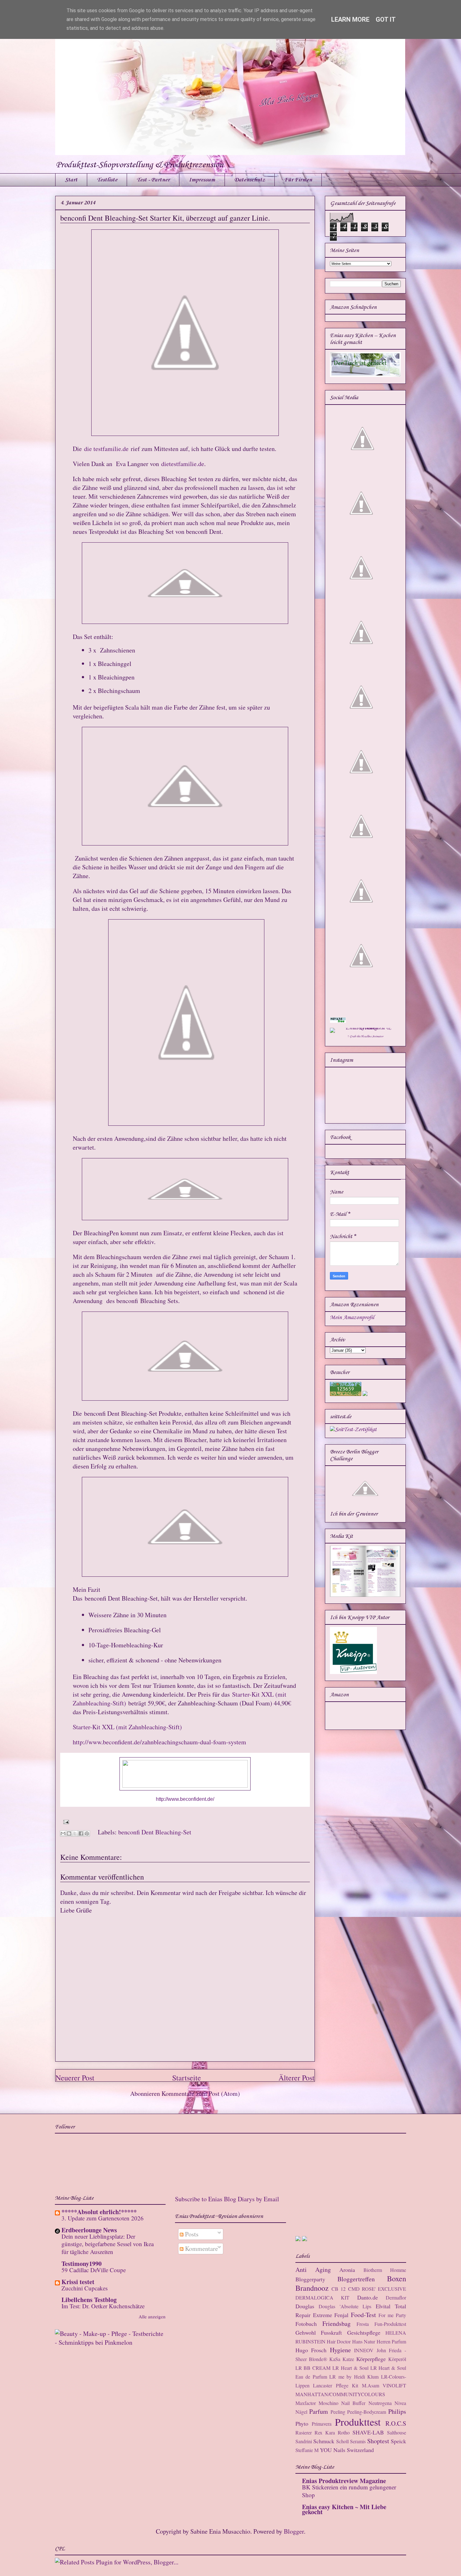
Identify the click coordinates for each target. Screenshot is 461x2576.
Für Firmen (298, 180)
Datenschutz (250, 180)
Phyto (302, 2423)
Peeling (338, 2412)
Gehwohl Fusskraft (319, 2332)
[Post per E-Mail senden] (65, 1821)
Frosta (363, 2324)
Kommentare (201, 2249)
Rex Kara (325, 2432)
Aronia (347, 2270)
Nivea (400, 2403)
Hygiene (340, 2350)
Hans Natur (364, 2341)
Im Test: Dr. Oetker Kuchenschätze (103, 2306)
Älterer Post (297, 2078)
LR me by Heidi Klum (354, 2377)
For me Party (392, 2315)
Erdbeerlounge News (89, 2230)
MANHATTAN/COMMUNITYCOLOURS (340, 2394)
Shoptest (378, 2441)
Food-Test (363, 2315)
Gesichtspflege (364, 2332)
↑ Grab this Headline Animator (365, 1036)
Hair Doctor (339, 2341)
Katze (348, 2359)
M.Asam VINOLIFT (384, 2385)
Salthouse (397, 2432)
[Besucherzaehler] (346, 1394)
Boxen (397, 2278)
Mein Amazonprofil (352, 1318)
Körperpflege (371, 2359)
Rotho (344, 2432)
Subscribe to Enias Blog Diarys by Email (227, 2199)
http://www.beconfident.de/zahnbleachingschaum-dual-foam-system (159, 1742)
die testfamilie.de (106, 449)
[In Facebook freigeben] (81, 1833)
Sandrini (304, 2441)
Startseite (187, 2078)
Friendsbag (336, 2324)
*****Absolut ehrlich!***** (99, 2212)
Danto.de (368, 2297)
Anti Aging (313, 2270)
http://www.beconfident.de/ (185, 1799)
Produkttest (358, 2422)
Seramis (358, 2441)
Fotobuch (306, 2324)
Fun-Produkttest (390, 2324)
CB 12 (339, 2289)
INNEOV (364, 2350)
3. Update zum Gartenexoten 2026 (103, 2218)
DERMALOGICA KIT (322, 2297)
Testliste (107, 180)
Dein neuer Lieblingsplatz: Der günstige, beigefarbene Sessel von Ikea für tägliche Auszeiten (108, 2244)
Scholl (342, 2441)
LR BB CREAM (313, 2368)
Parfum (319, 2411)
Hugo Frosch (311, 2350)
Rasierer (304, 2432)
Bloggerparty (310, 2279)
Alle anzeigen (152, 2316)
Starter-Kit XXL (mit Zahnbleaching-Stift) (127, 1727)
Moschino (329, 2403)
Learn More (350, 19)
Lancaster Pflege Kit (336, 2385)
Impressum (202, 180)
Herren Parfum (391, 2341)
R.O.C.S (396, 2423)
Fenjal (341, 2315)
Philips (397, 2411)
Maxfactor (306, 2403)
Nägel (301, 2412)
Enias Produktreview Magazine (344, 2481)
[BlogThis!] (69, 1833)
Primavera (322, 2424)
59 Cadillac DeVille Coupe (94, 2270)
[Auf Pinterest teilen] (87, 1833)
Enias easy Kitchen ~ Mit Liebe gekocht (344, 2509)
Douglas (305, 2306)
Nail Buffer (353, 2403)
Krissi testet (78, 2282)
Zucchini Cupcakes (85, 2288)
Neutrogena (380, 2403)
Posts (191, 2234)
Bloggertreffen (356, 2279)
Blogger (294, 2531)
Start (71, 180)
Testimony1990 (82, 2264)
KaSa (335, 2359)
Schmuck (324, 2441)
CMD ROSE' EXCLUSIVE (377, 2289)
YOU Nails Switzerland (347, 2450)
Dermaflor (396, 2297)
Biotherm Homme (385, 2270)
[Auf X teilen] (75, 1833)
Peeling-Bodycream (367, 2412)
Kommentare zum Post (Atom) (201, 2093)
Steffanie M (307, 2450)
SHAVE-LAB (368, 2432)
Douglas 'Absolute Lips (345, 2306)
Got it (386, 19)
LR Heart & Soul (350, 2368)
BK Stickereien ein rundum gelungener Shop (349, 2491)
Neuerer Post (75, 2078)
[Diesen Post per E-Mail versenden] (63, 1833)
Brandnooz (312, 2288)
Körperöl (397, 2359)
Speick (398, 2441)
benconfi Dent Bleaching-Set (155, 1832)
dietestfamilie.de (183, 464)
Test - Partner (153, 180)
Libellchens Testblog (89, 2300)
